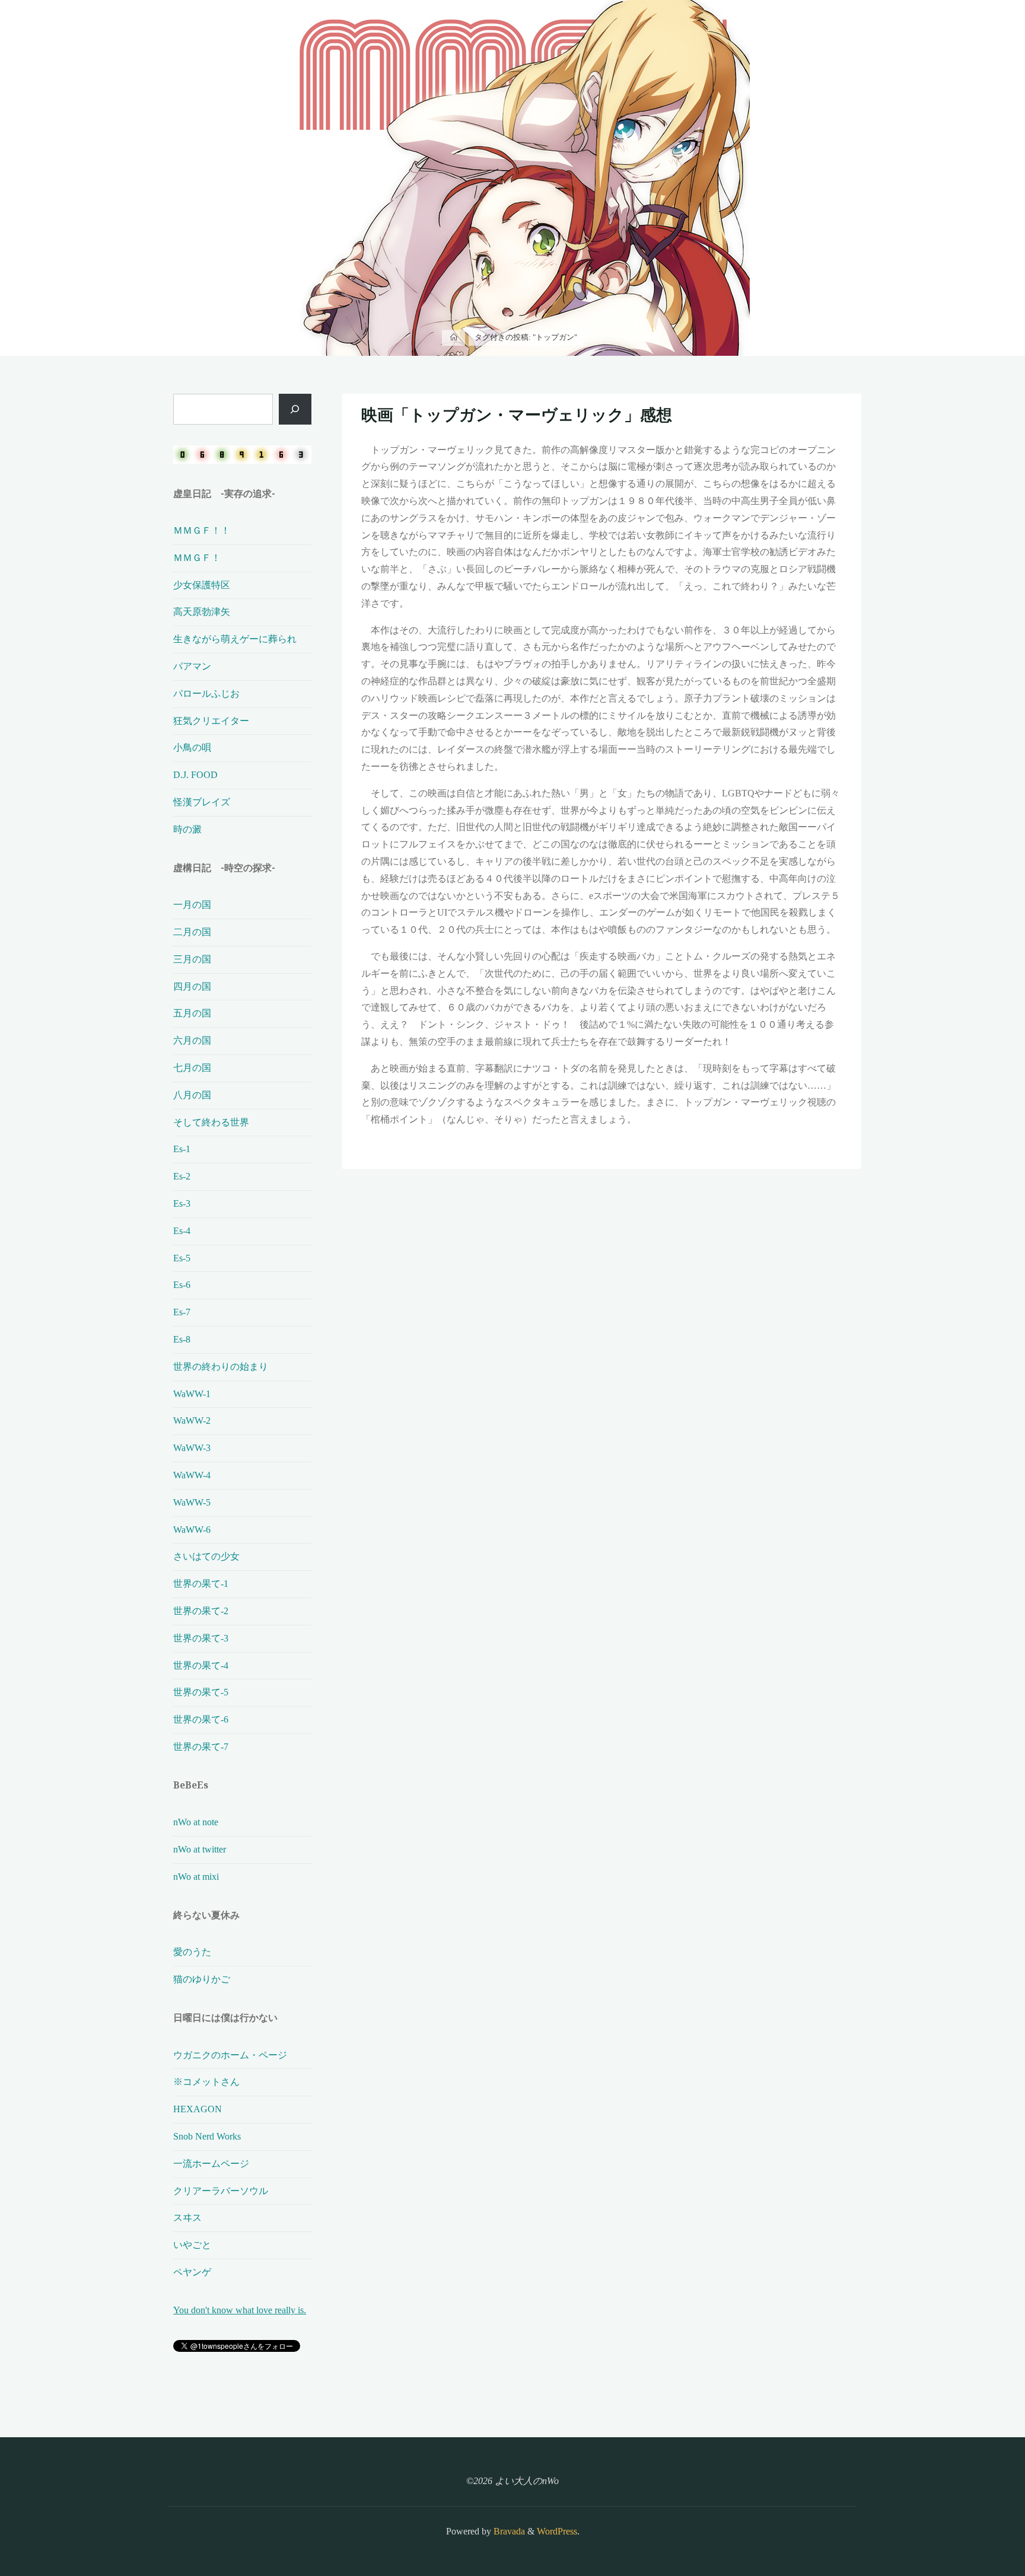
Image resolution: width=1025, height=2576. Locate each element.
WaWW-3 (192, 1448)
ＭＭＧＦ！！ (202, 530)
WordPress (557, 2531)
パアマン (192, 666)
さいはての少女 (206, 1556)
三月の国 (192, 959)
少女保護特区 (202, 585)
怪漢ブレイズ (202, 802)
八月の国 (192, 1095)
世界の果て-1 (201, 1584)
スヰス (187, 2218)
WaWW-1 (192, 1394)
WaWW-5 (192, 1502)
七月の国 (192, 1068)
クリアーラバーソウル (221, 2191)
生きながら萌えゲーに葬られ (235, 639)
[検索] (295, 409)
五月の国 (192, 1013)
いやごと (192, 2245)
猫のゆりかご (202, 1979)
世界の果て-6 (201, 1719)
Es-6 (182, 1285)
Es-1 (182, 1149)
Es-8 (182, 1339)
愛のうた (192, 1952)
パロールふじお (206, 694)
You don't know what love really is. (240, 2310)
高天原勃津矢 (202, 612)
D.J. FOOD (195, 775)
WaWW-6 (192, 1530)
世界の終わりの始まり (221, 1367)
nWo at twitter (200, 1849)
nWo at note (196, 1822)
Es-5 (182, 1258)
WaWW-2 (192, 1421)
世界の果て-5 (201, 1692)
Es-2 (182, 1176)
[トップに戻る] (979, 2530)
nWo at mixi (196, 1877)
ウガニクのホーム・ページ (230, 2055)
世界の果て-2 (201, 1611)
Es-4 (182, 1231)
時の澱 (187, 829)
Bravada (508, 2531)
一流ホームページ (211, 2164)
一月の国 (192, 905)
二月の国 (192, 932)
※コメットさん (206, 2082)
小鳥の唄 (192, 747)
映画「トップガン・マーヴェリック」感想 (517, 415)
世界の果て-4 (201, 1665)
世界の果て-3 (201, 1638)
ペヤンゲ (192, 2272)
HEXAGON (198, 2109)
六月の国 (192, 1040)
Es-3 (182, 1203)
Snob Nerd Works (207, 2136)
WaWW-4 (192, 1475)
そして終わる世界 (211, 1122)
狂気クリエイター (211, 721)
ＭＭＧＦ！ (197, 558)
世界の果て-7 (201, 1747)
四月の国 (192, 986)
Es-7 (182, 1312)
